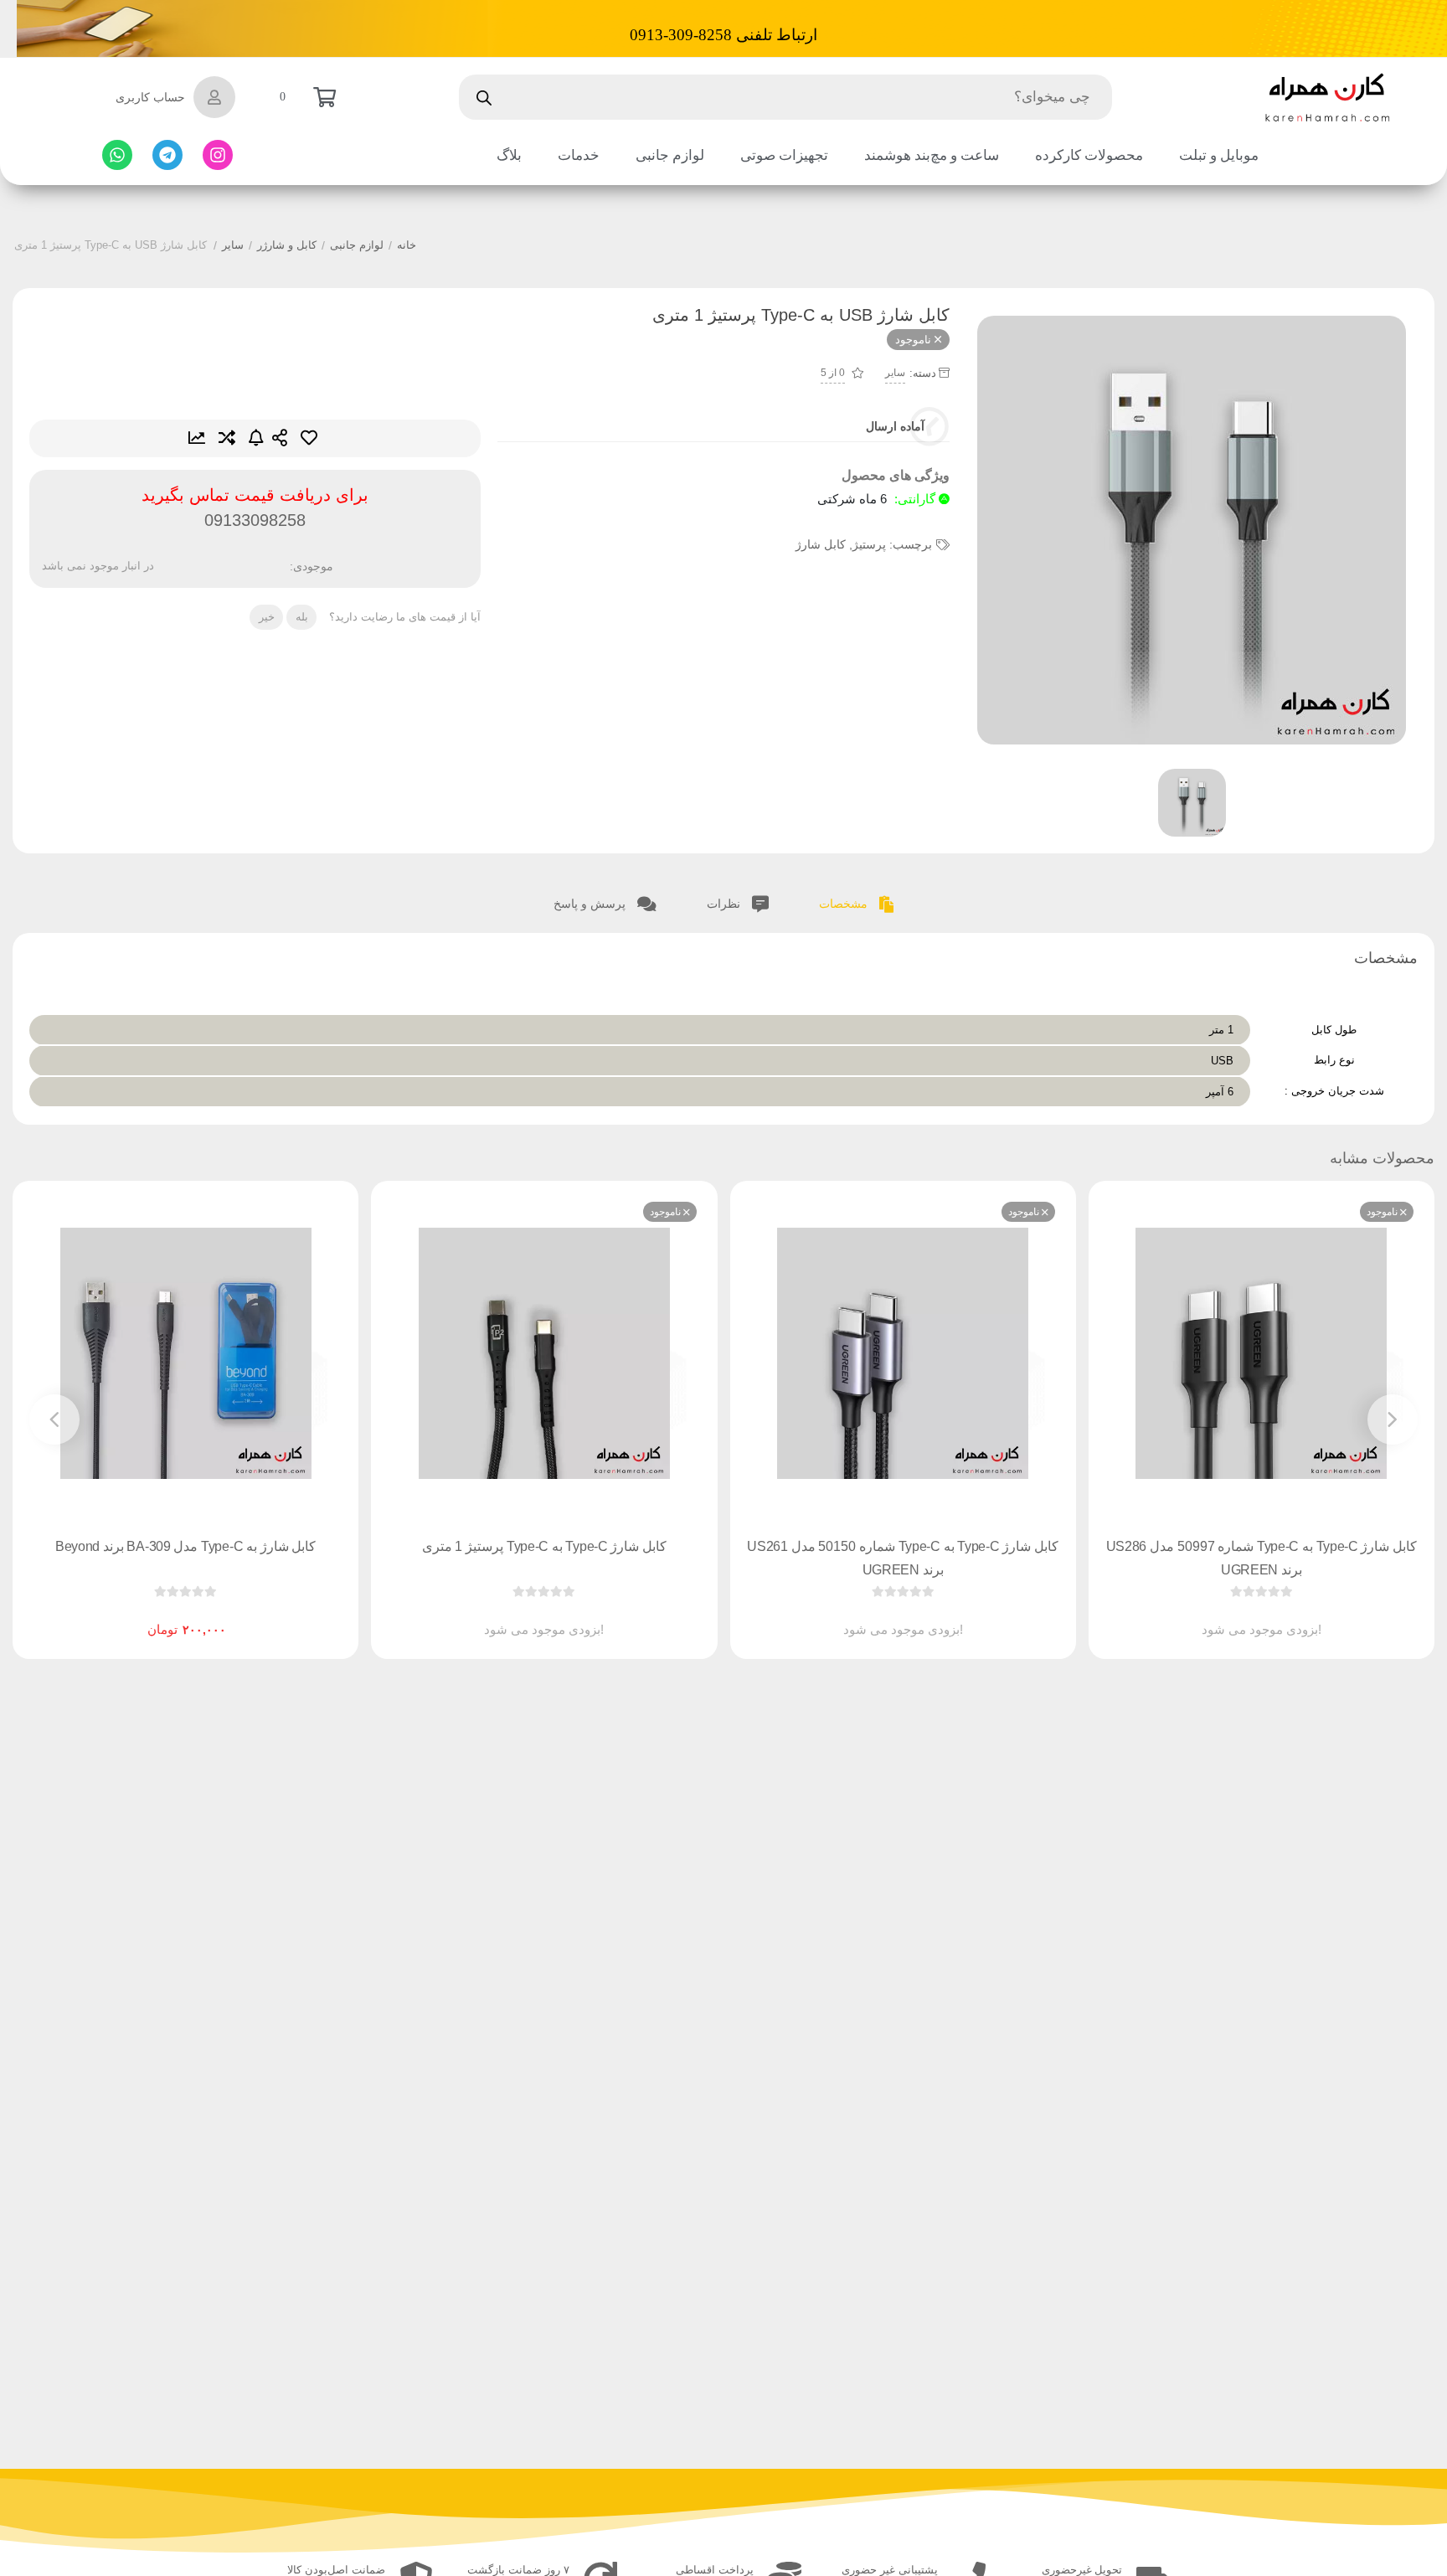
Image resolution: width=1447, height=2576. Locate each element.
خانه (407, 245)
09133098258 (255, 520)
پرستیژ (869, 544)
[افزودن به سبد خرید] (234, 1616)
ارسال (280, 438)
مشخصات (845, 904)
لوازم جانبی (357, 245)
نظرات (725, 904)
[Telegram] (167, 155)
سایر (233, 245)
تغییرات (197, 438)
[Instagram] (218, 155)
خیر (267, 617)
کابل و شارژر (287, 245)
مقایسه (227, 438)
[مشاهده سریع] (1277, 1616)
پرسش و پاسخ (591, 904)
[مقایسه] (1245, 1616)
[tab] (857, 902)
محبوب (309, 438)
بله (302, 617)
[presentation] (1393, 1419)
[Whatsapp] (117, 155)
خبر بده (256, 438)
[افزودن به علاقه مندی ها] (1213, 1616)
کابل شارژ (821, 544)
